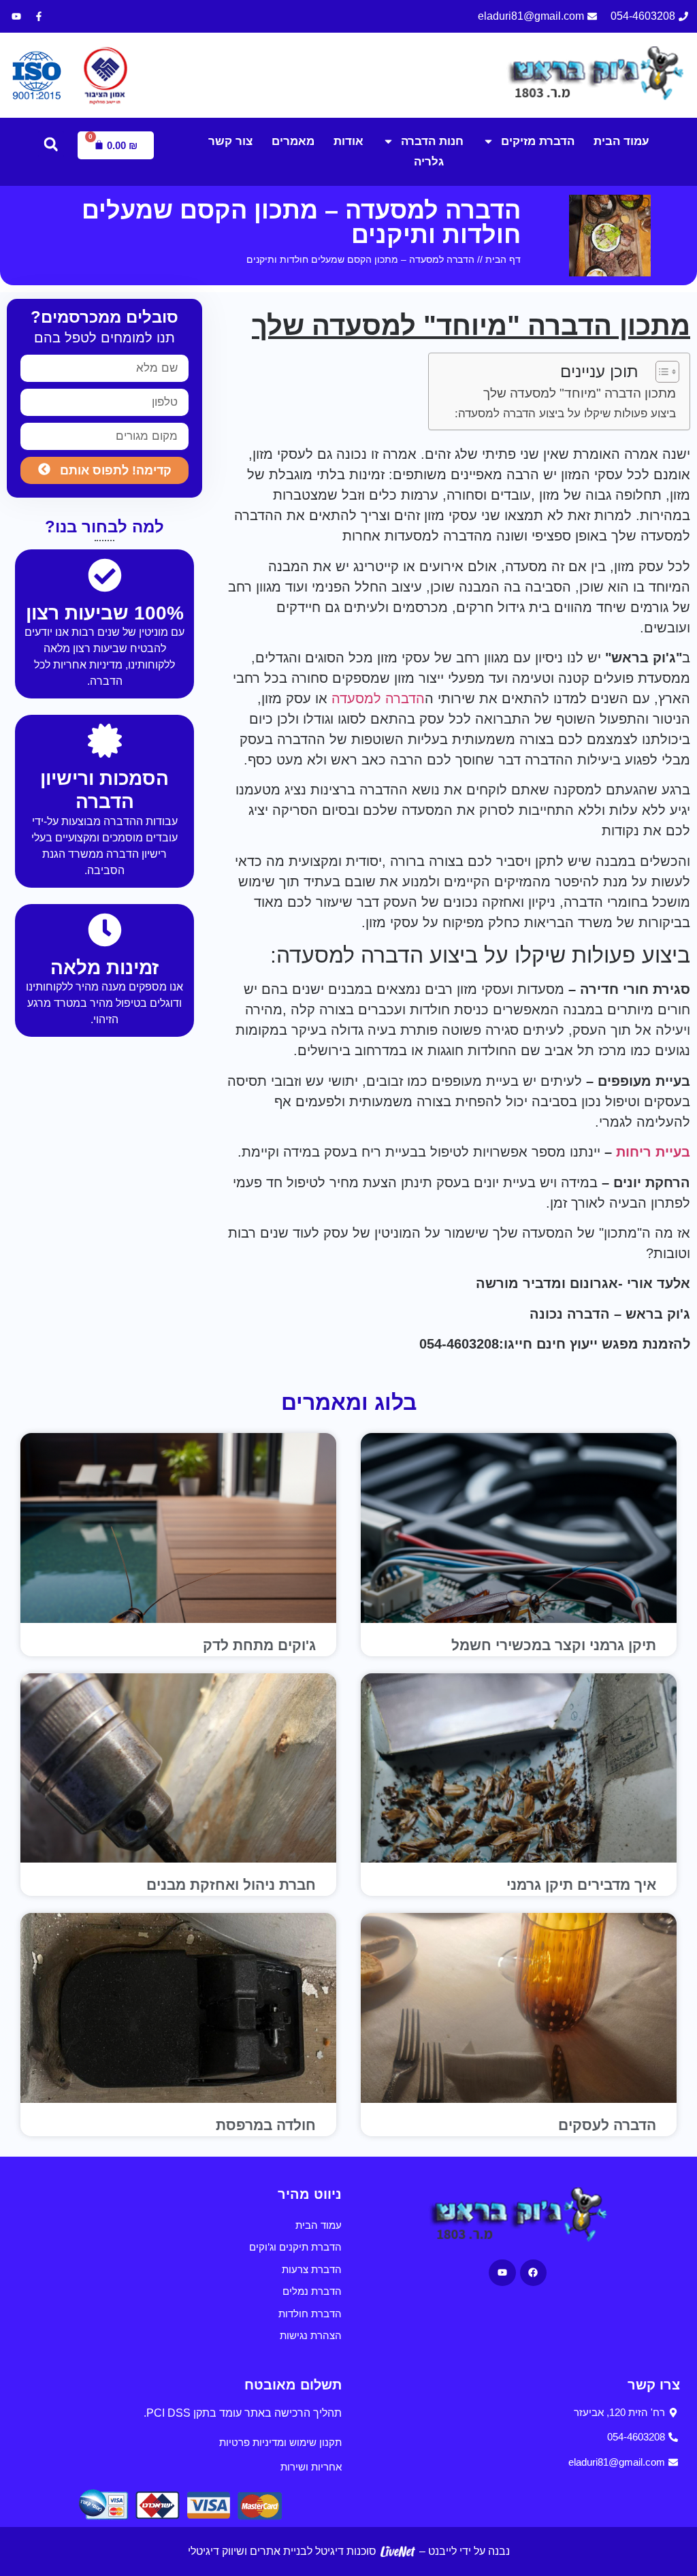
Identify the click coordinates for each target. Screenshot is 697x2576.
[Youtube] (16, 16)
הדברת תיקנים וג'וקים (295, 2247)
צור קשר (230, 141)
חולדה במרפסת (266, 2125)
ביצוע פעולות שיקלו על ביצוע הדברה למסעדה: (565, 414)
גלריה (429, 162)
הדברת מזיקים (538, 141)
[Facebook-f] (39, 16)
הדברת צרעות (312, 2269)
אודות (348, 141)
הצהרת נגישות (311, 2335)
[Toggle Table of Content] (661, 372)
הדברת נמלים (312, 2291)
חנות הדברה (432, 141)
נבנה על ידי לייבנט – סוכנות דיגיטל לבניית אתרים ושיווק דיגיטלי (349, 2551)
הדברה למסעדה (378, 698)
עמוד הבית (621, 141)
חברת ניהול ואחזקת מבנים (231, 1885)
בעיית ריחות (653, 1152)
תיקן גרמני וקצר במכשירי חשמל (554, 1645)
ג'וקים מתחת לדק (259, 1645)
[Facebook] (533, 2273)
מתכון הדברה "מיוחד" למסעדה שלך (580, 393)
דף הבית (503, 259)
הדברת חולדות (310, 2314)
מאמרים (293, 141)
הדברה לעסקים (607, 2125)
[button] (51, 144)
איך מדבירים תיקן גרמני (581, 1885)
